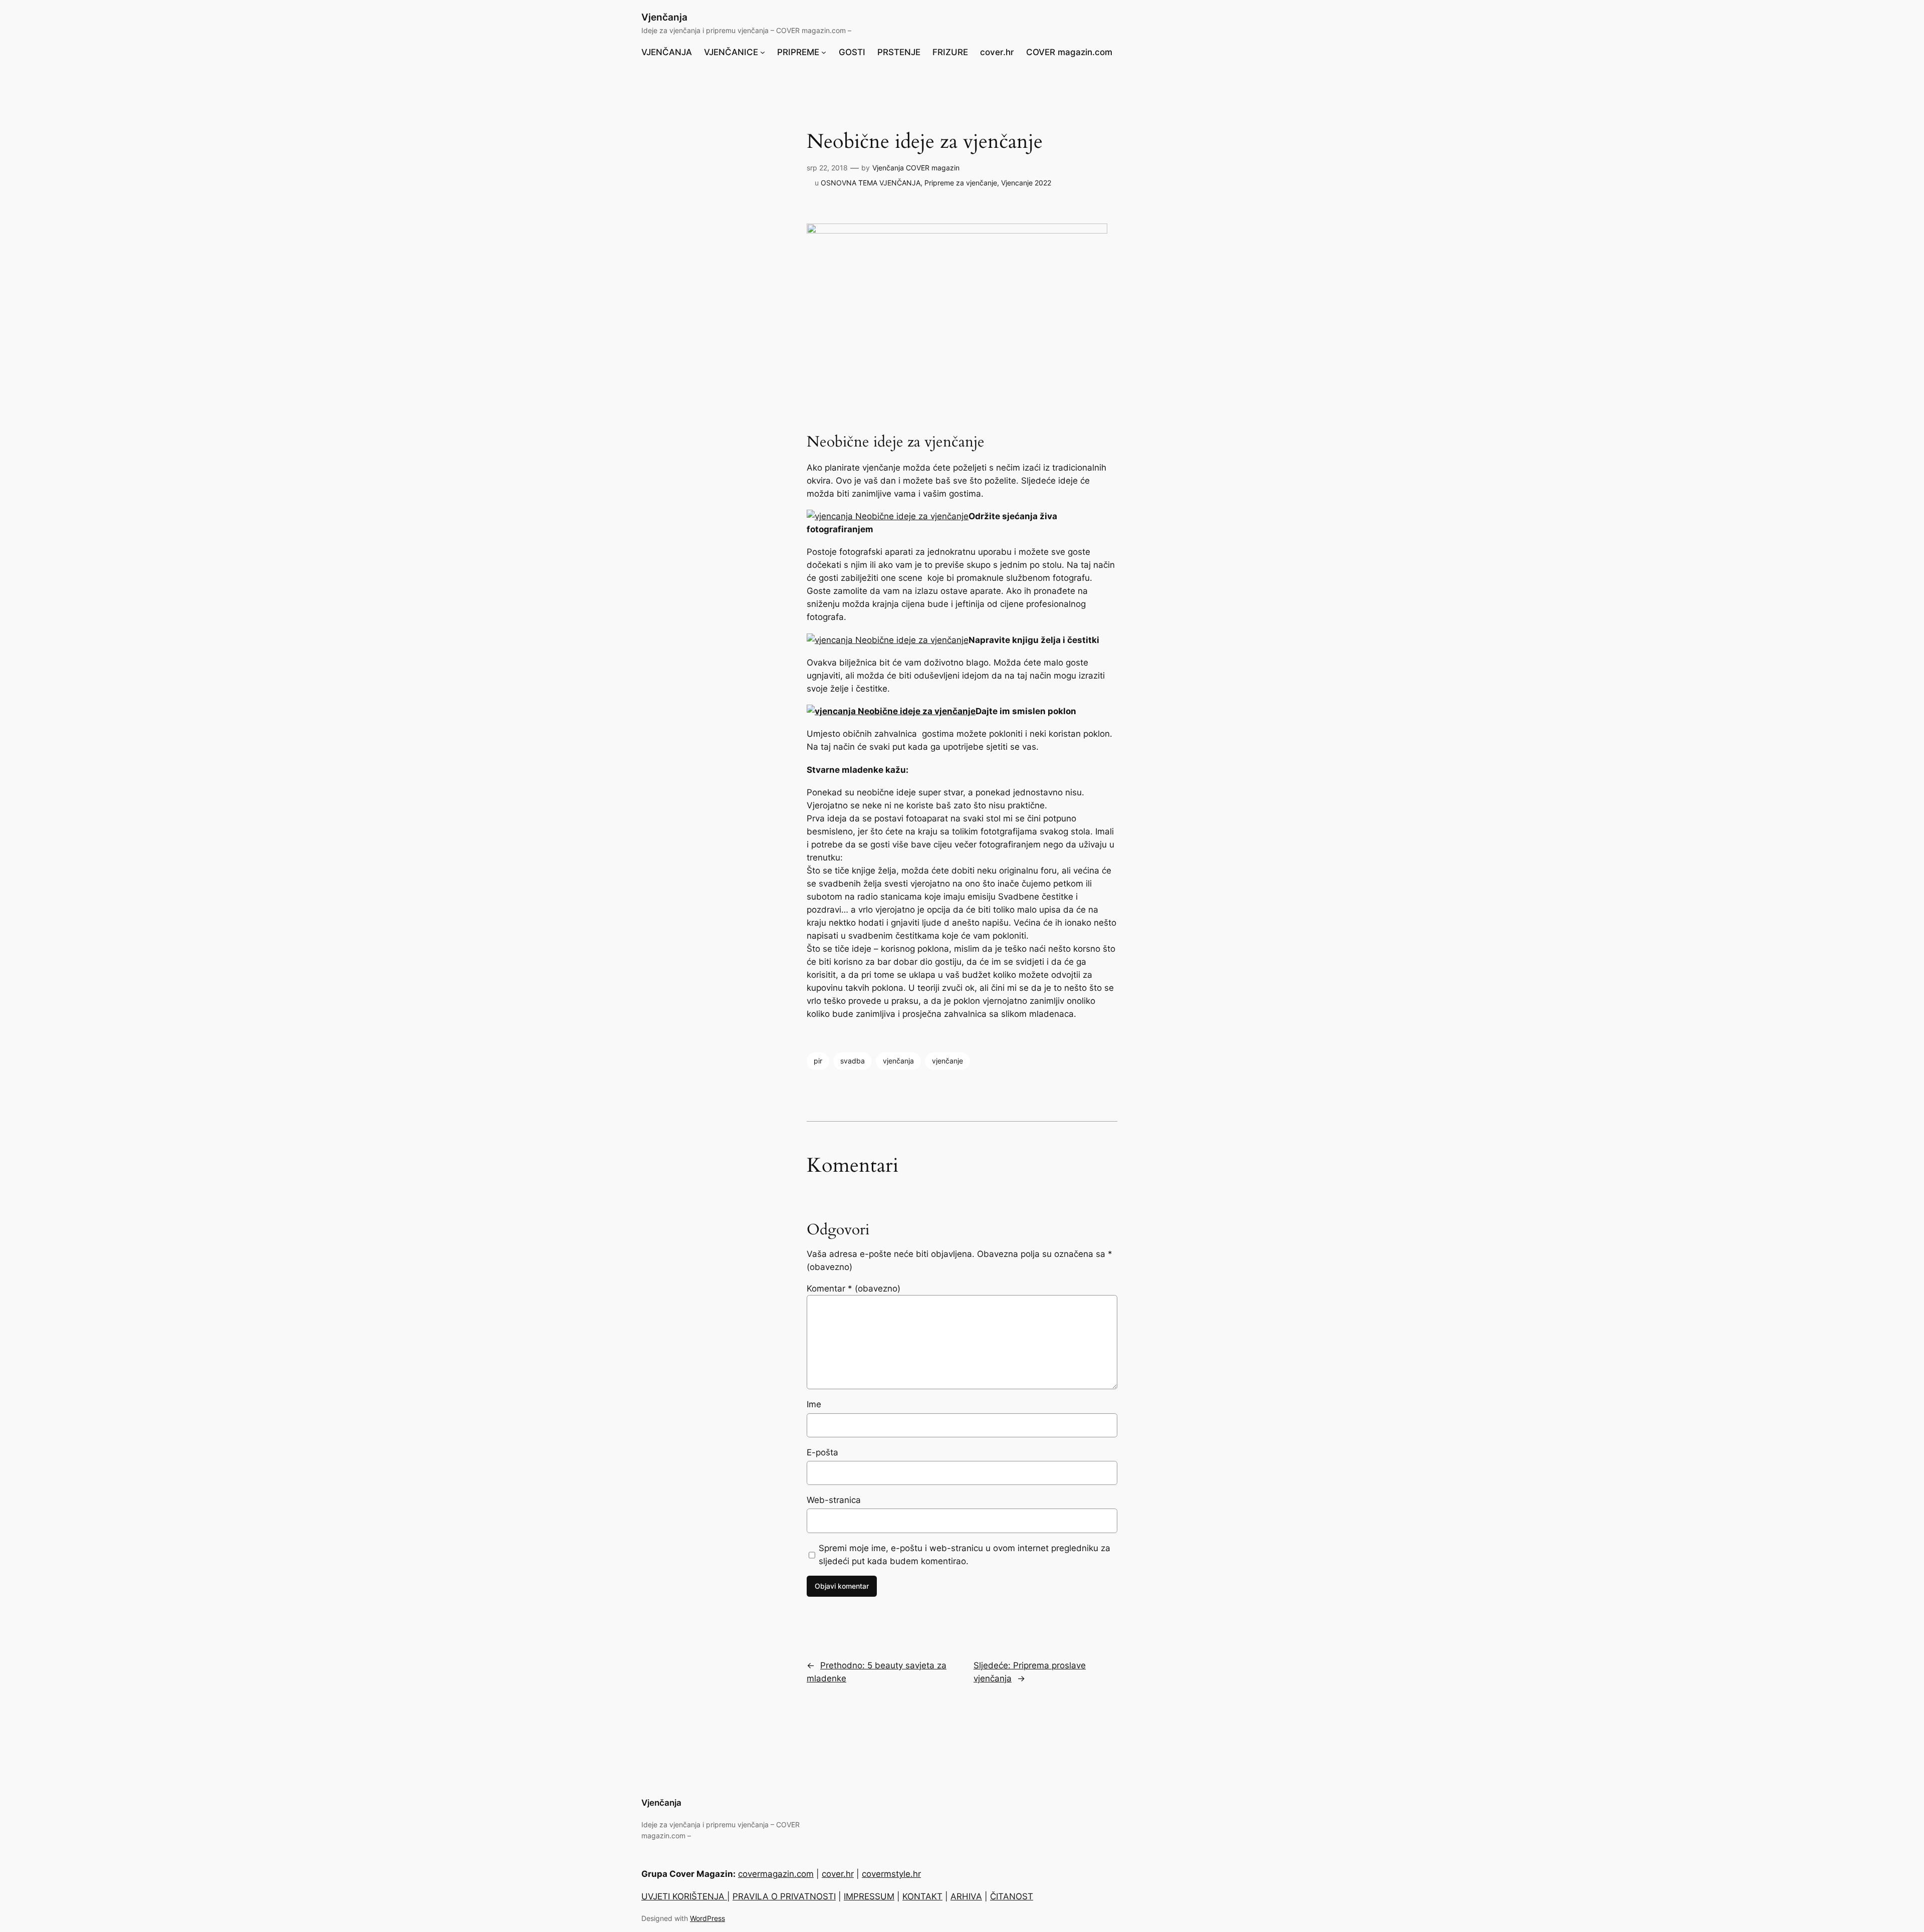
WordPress (707, 1918)
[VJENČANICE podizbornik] (763, 52)
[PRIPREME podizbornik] (824, 52)
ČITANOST (1012, 1896)
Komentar (854, 1289)
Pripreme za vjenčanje (961, 183)
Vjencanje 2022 (1026, 183)
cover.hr (838, 1874)
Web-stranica (834, 1500)
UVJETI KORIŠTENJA (684, 1896)
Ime (814, 1404)
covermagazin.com (776, 1874)
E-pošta (822, 1452)
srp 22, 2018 (827, 168)
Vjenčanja (664, 17)
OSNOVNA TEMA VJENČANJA (871, 183)
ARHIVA (966, 1896)
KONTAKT (922, 1896)
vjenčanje (947, 1061)
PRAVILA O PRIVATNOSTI (784, 1896)
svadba (853, 1061)
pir (818, 1061)
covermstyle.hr (891, 1874)
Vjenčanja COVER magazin (916, 168)
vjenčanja (898, 1061)
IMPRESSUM (869, 1896)
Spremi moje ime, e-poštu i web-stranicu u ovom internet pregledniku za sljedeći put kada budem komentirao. (965, 1555)
